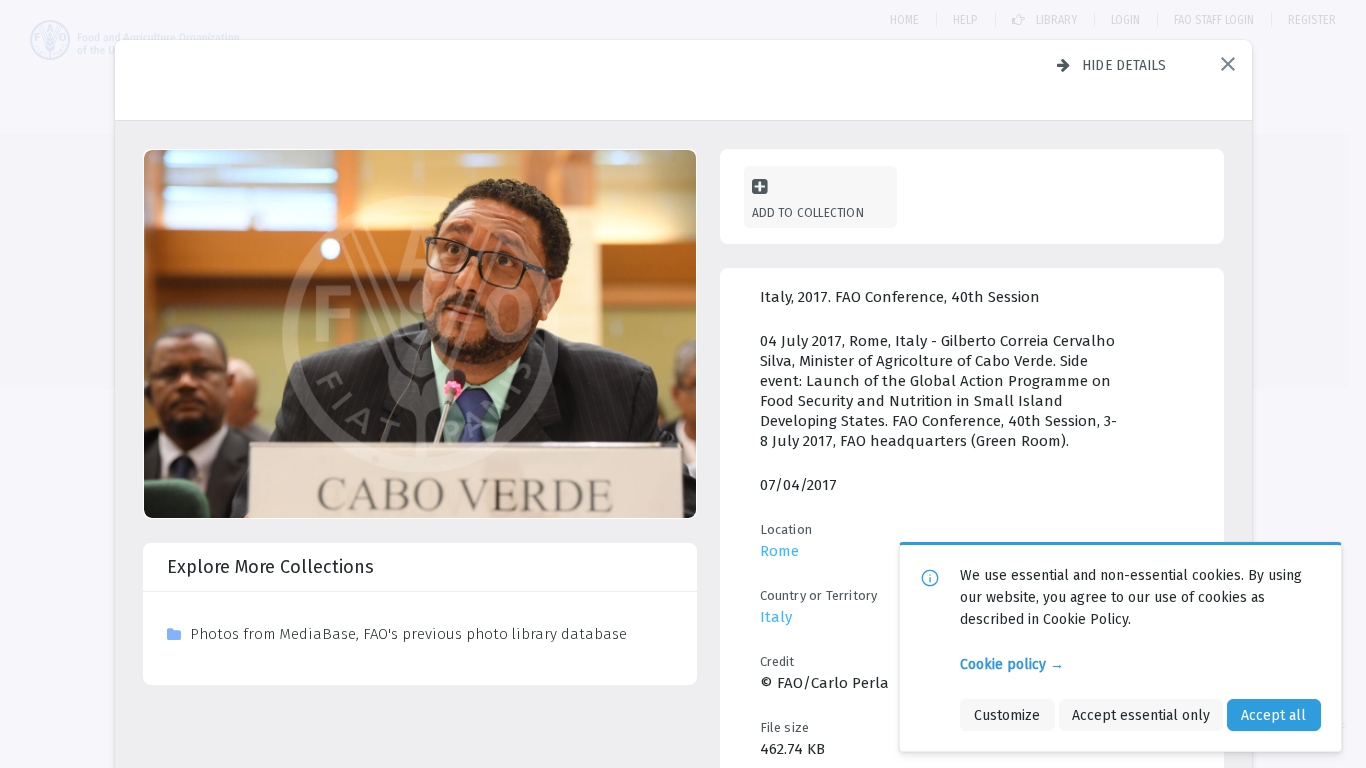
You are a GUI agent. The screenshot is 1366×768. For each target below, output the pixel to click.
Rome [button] (779, 551)
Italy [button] (776, 617)
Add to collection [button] (808, 212)
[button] (1228, 64)
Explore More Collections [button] (270, 567)
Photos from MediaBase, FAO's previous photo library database (408, 634)
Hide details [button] (1124, 65)
